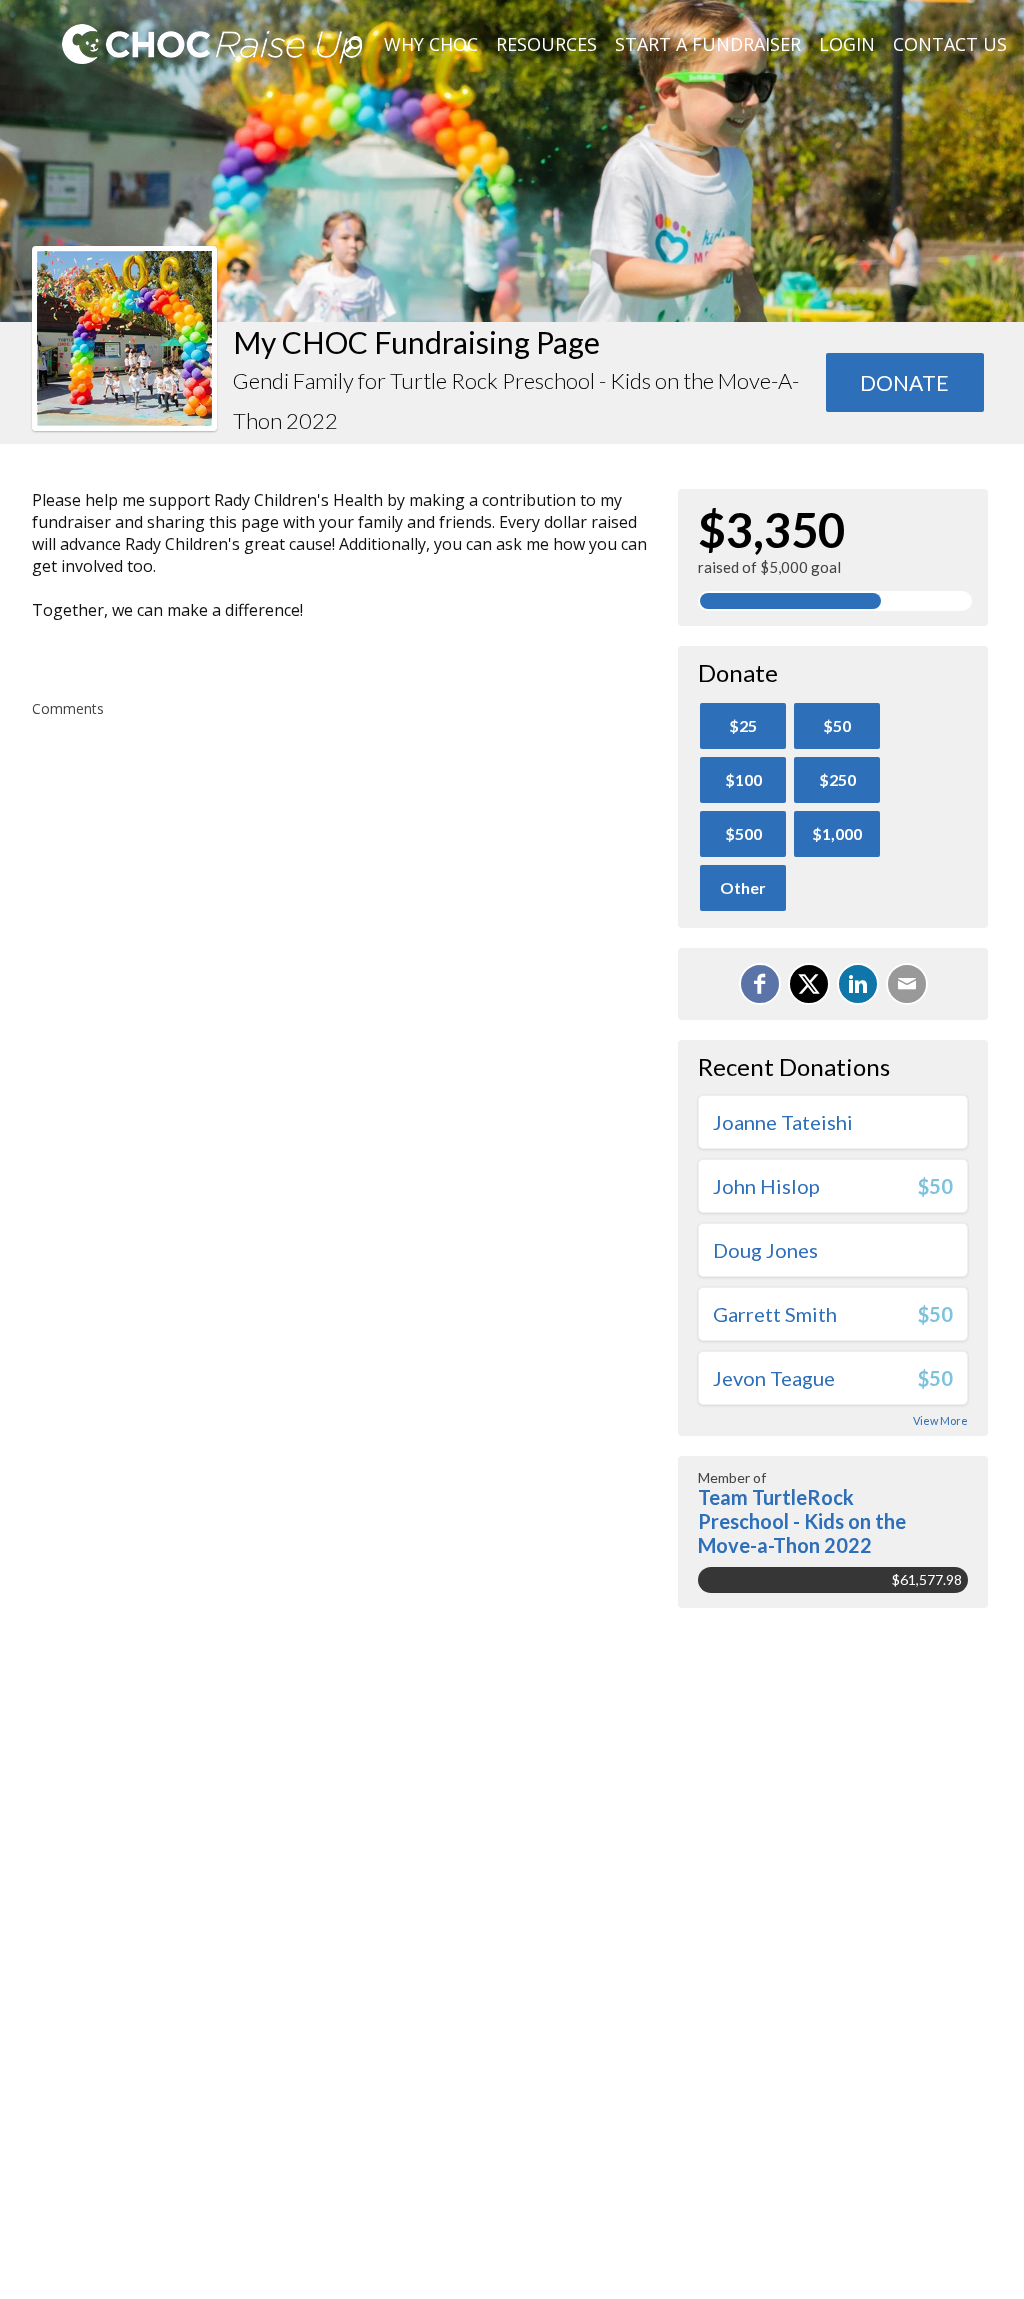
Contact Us (950, 44)
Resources (546, 44)
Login (847, 44)
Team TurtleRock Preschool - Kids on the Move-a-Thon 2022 (802, 1521)
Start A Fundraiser (708, 44)
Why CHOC (431, 44)
